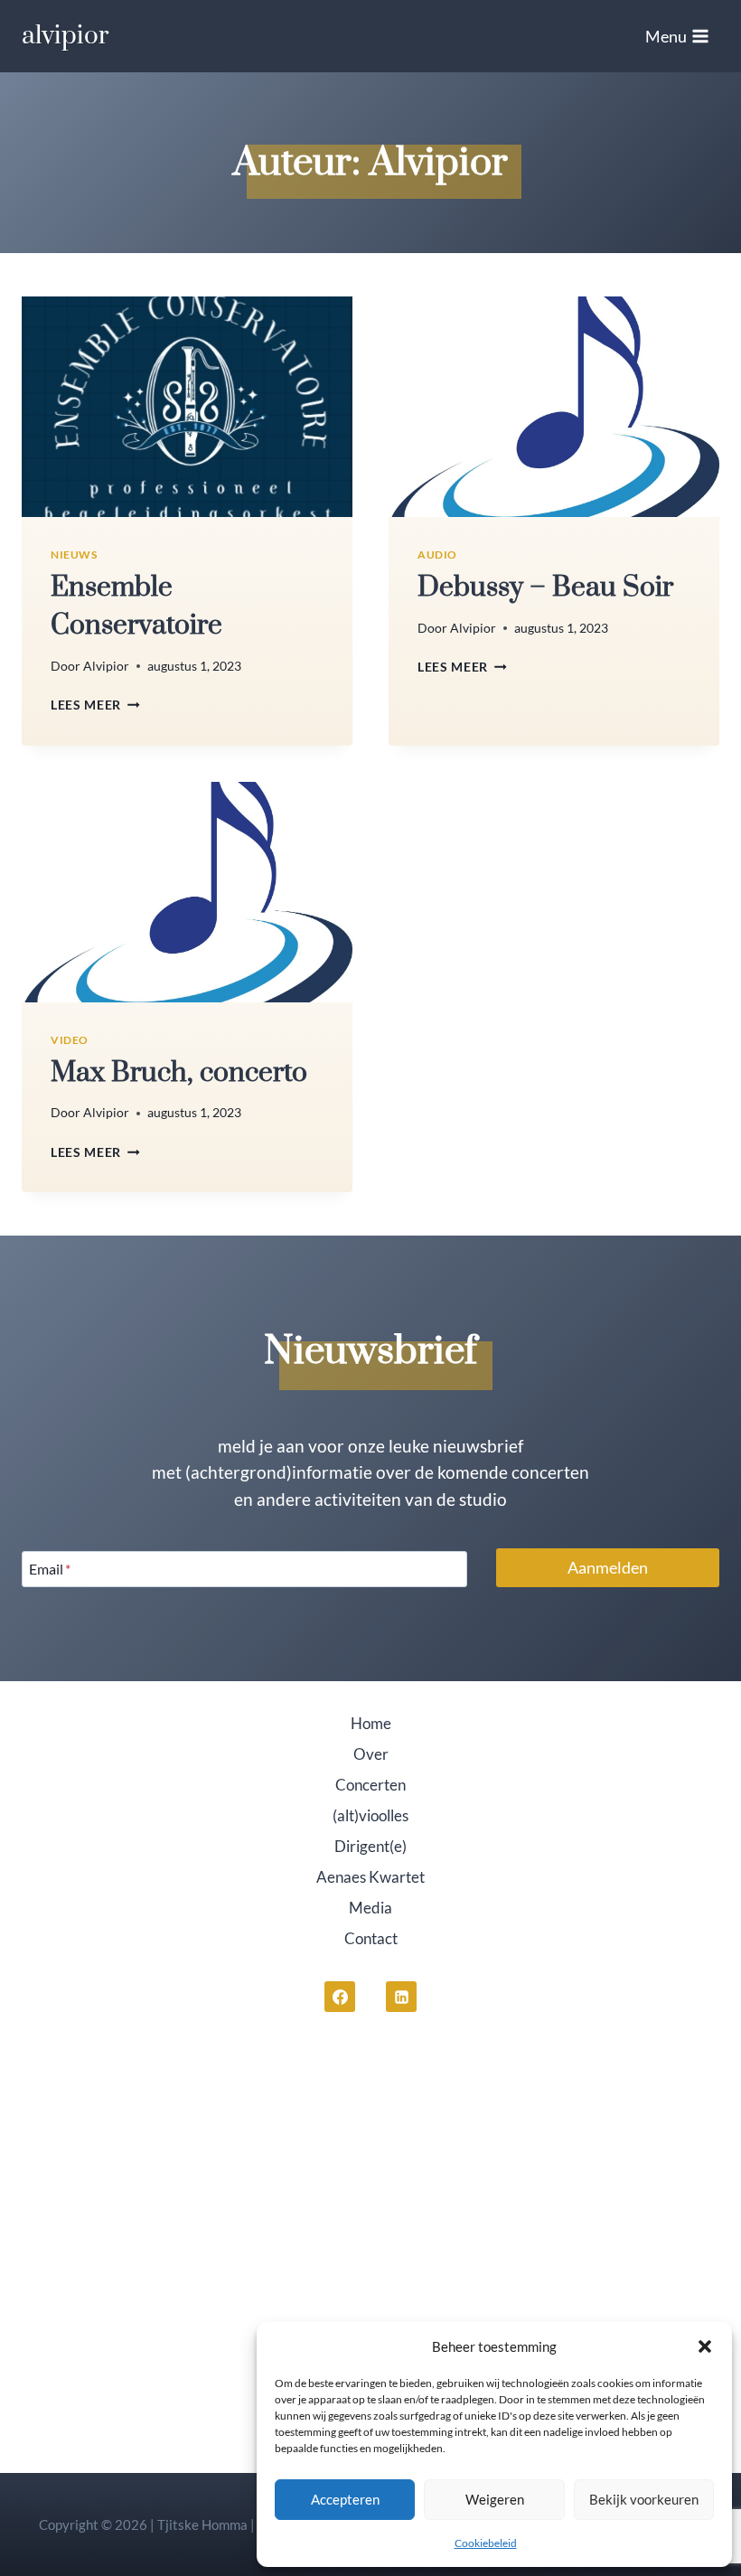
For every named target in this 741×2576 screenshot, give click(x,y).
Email (50, 1569)
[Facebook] (340, 1997)
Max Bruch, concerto (179, 1073)
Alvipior (106, 666)
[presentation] (187, 407)
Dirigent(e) (370, 1846)
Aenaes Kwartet (370, 1877)
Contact (371, 1938)
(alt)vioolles (370, 1815)
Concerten (370, 1785)
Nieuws (74, 555)
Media (370, 1908)
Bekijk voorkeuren (644, 2499)
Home (371, 1723)
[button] (705, 2346)
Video (70, 1040)
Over (371, 1754)
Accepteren (345, 2499)
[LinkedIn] (401, 1997)
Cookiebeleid (486, 2543)
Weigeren (495, 2499)
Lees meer (95, 705)
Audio (437, 555)
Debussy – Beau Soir (545, 588)
